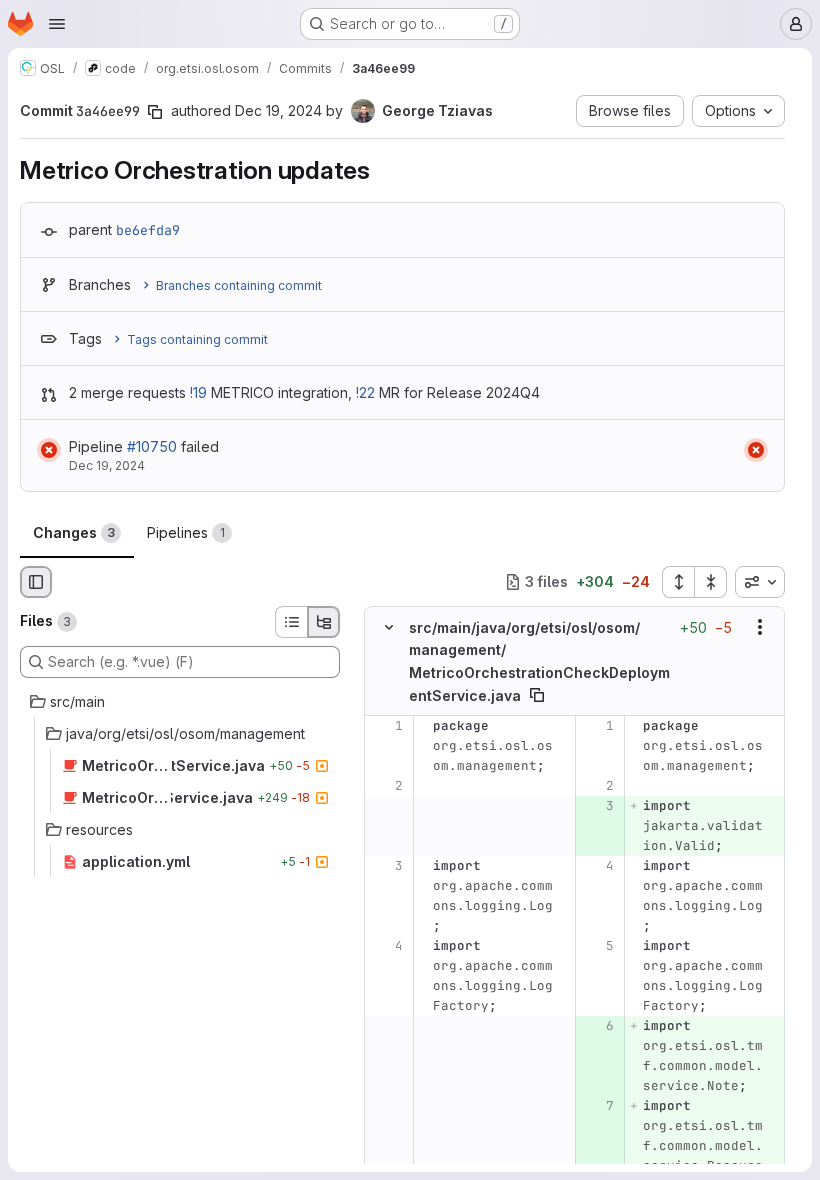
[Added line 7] (597, 1106)
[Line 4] (597, 866)
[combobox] (760, 582)
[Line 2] (386, 786)
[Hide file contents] (389, 627)
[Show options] (760, 627)
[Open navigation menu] (57, 24)
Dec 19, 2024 (278, 110)
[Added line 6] (597, 1026)
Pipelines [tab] (186, 532)
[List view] (291, 622)
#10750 (152, 446)
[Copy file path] (537, 695)
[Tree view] (324, 622)
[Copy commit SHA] (155, 112)
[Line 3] (386, 866)
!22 (365, 392)
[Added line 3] (597, 806)
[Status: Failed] (49, 450)
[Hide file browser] (36, 582)
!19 (198, 392)
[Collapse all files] (711, 582)
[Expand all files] (678, 582)
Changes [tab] (74, 532)
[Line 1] (386, 726)
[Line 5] (597, 946)
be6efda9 (148, 230)
